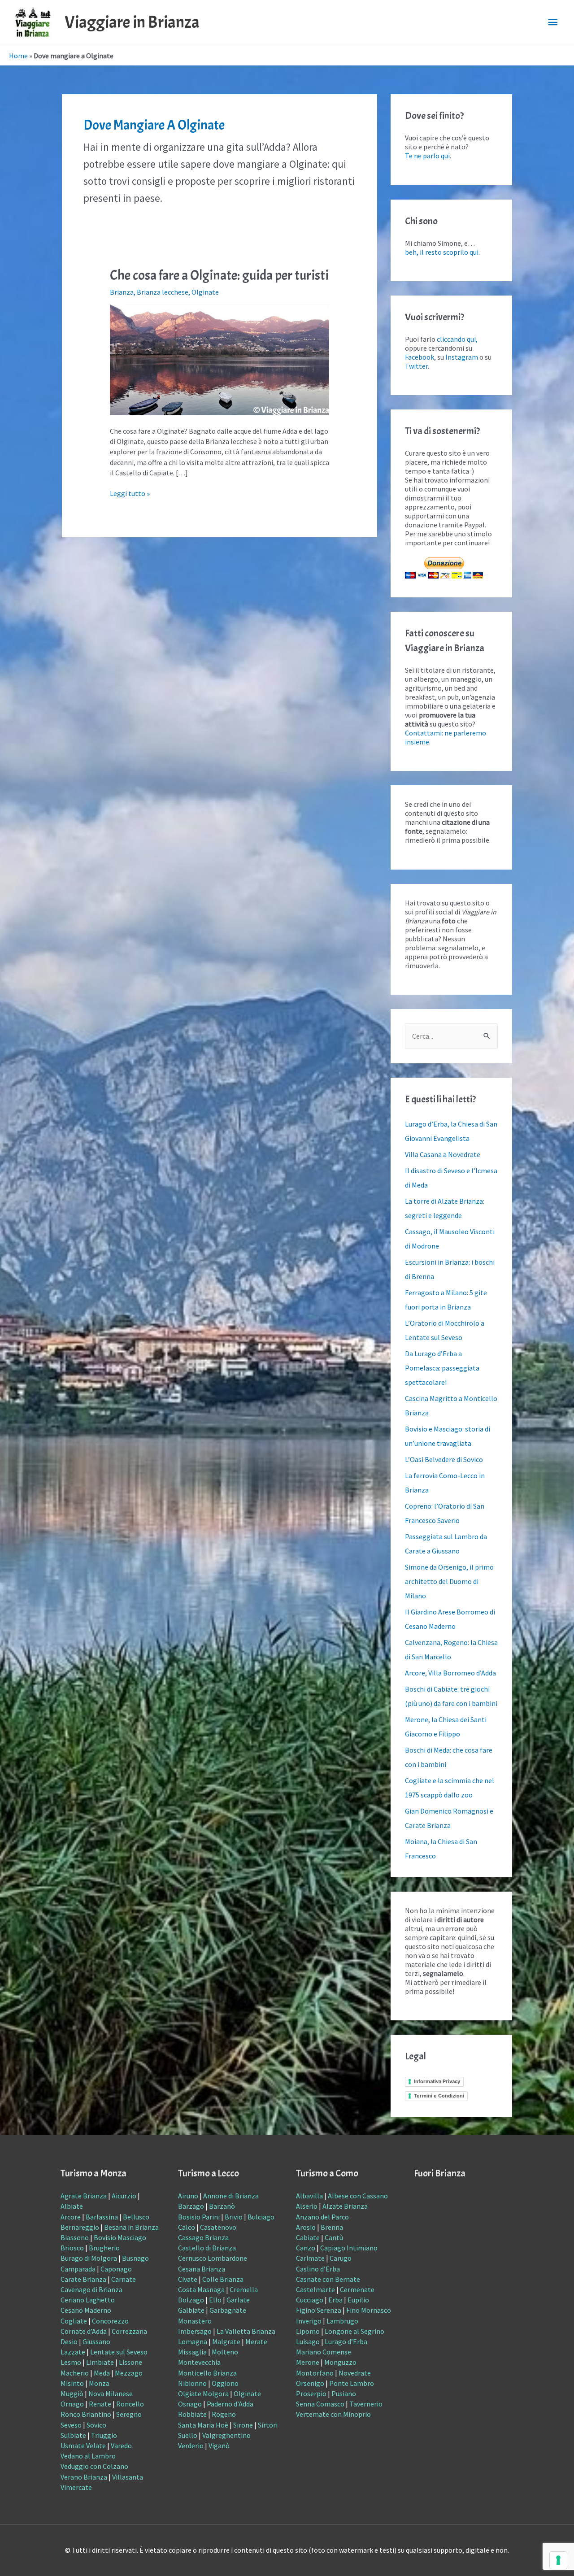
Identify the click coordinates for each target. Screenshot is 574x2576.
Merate (256, 2341)
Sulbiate (73, 2435)
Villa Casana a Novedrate (443, 1154)
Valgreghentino (226, 2435)
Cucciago (310, 2300)
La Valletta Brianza (246, 2331)
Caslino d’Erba (318, 2269)
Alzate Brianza (345, 2206)
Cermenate (357, 2289)
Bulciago (261, 2217)
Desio (69, 2341)
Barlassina (102, 2217)
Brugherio (104, 2248)
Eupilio (358, 2300)
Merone (308, 2362)
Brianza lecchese (163, 292)
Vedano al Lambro (88, 2456)
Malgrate (226, 2341)
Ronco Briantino (86, 2414)
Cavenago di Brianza (91, 2289)
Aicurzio (124, 2196)
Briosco (72, 2248)
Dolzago (191, 2300)
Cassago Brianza (203, 2237)
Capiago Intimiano (349, 2248)
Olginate (205, 292)
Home (18, 56)
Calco (187, 2227)
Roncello (130, 2404)
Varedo (121, 2445)
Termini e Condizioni (439, 2096)
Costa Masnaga (201, 2289)
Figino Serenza (319, 2310)
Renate (100, 2404)
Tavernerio (366, 2404)
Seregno (129, 2414)
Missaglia (192, 2352)
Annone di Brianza (231, 2196)
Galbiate (191, 2310)
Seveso (71, 2425)
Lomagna (193, 2341)
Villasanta (128, 2477)
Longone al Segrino (354, 2331)
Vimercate (76, 2487)
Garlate (238, 2300)
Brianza (122, 292)
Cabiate (308, 2237)
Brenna (332, 2227)
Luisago (308, 2341)
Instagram (462, 357)
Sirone (243, 2425)
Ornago (72, 2404)
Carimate (310, 2258)
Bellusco (136, 2217)
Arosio (306, 2227)
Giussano (96, 2341)
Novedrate (355, 2373)
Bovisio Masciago (120, 2237)
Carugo (341, 2258)
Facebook (420, 357)
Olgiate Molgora (203, 2393)
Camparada (78, 2269)
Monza (99, 2383)
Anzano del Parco (322, 2217)
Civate (188, 2279)
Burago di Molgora (89, 2258)
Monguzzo (340, 2362)
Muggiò (72, 2393)
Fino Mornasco (369, 2310)
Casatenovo (218, 2227)
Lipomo (308, 2331)
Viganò (219, 2445)
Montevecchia (199, 2362)
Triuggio (104, 2435)
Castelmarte (315, 2289)
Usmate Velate (83, 2445)
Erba (335, 2300)
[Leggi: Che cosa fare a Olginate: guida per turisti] (220, 359)
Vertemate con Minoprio (333, 2414)
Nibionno (192, 2383)
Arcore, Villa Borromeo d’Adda (450, 1673)
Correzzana (129, 2331)
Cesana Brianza (202, 2269)
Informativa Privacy (437, 2081)
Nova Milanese (111, 2393)
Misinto (72, 2383)
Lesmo (71, 2362)
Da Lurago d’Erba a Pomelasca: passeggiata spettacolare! (442, 1368)
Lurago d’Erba (346, 2341)
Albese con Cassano (358, 2196)
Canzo (306, 2248)
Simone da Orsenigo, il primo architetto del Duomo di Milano (449, 1581)
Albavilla (309, 2196)
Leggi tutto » (130, 493)
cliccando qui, (457, 339)
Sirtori (268, 2425)
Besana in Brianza (131, 2227)
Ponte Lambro (352, 2383)
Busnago (135, 2258)
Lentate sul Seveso (119, 2352)
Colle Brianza (223, 2279)
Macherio (75, 2373)
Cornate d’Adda (84, 2331)
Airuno (188, 2196)
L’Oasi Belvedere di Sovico (444, 1459)
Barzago (191, 2206)
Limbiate (100, 2362)
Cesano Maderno (86, 2310)
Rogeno (224, 2414)
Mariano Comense (324, 2352)
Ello (215, 2300)
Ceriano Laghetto (88, 2300)
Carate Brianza (83, 2279)
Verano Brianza (84, 2477)
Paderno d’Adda (230, 2404)
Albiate (72, 2206)
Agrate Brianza (84, 2196)
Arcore (71, 2217)
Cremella (244, 2289)
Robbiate (192, 2414)
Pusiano (344, 2393)
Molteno (225, 2352)
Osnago (190, 2404)
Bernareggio (80, 2227)
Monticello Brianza (207, 2373)
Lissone (130, 2362)
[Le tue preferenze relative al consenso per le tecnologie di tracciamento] (558, 2560)
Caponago (116, 2269)
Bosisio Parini (199, 2217)
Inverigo (309, 2321)
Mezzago (129, 2373)
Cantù (334, 2237)
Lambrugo (342, 2321)
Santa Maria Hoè (203, 2425)
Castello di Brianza (207, 2248)
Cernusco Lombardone (213, 2258)
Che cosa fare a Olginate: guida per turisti (219, 275)
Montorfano (315, 2373)
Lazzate (73, 2352)
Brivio (234, 2217)
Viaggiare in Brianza (132, 22)
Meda (102, 2373)
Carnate (124, 2279)
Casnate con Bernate (328, 2279)
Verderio (191, 2445)
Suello (188, 2435)
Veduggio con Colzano (94, 2466)
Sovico (96, 2425)
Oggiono (225, 2383)
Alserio (307, 2206)
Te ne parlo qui (427, 156)
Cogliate (74, 2321)
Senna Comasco (320, 2404)
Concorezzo (110, 2321)
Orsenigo (310, 2383)
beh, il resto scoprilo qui (442, 252)
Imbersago (195, 2331)
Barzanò (222, 2206)
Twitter (416, 366)
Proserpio (311, 2393)
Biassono (75, 2237)
